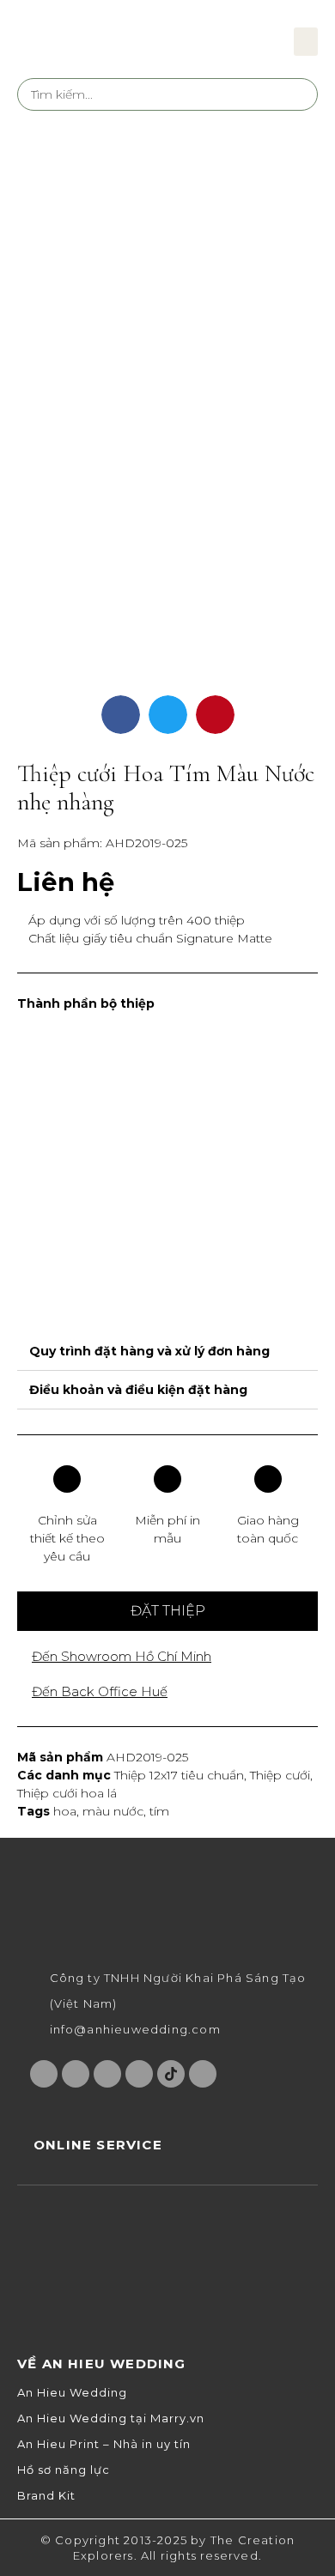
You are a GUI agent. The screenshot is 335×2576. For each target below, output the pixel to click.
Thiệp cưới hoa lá (67, 1793)
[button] (306, 42)
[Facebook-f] (44, 2074)
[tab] (167, 1352)
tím (159, 1811)
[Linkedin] (203, 2074)
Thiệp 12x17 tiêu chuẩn (179, 1775)
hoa (65, 1811)
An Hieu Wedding (72, 2393)
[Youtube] (107, 2074)
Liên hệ (66, 882)
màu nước (113, 1811)
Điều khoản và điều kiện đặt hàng (138, 1390)
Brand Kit (46, 2496)
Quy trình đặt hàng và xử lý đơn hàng (149, 1351)
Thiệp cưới (280, 1775)
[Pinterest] (139, 2074)
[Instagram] (76, 2074)
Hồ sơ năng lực (64, 2470)
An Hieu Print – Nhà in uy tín (104, 2444)
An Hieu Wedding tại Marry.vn (111, 2418)
